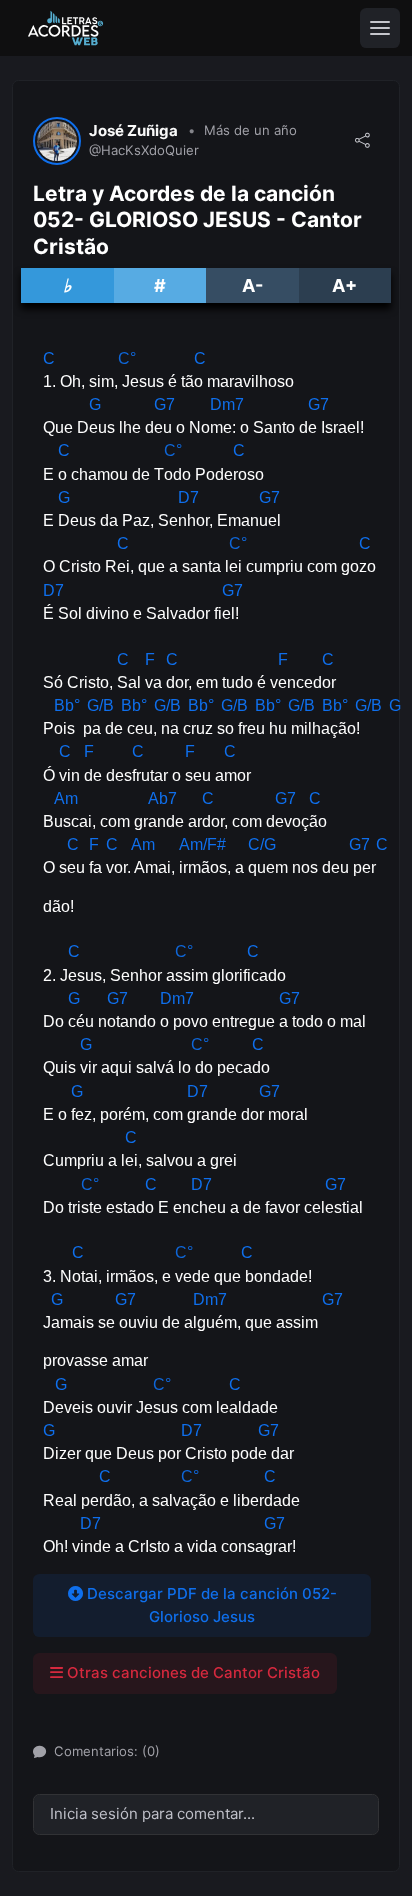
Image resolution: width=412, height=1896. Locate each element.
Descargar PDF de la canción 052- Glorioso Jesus (210, 1605)
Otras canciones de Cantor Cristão (191, 1672)
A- (252, 285)
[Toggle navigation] (380, 28)
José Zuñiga (133, 131)
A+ (344, 285)
